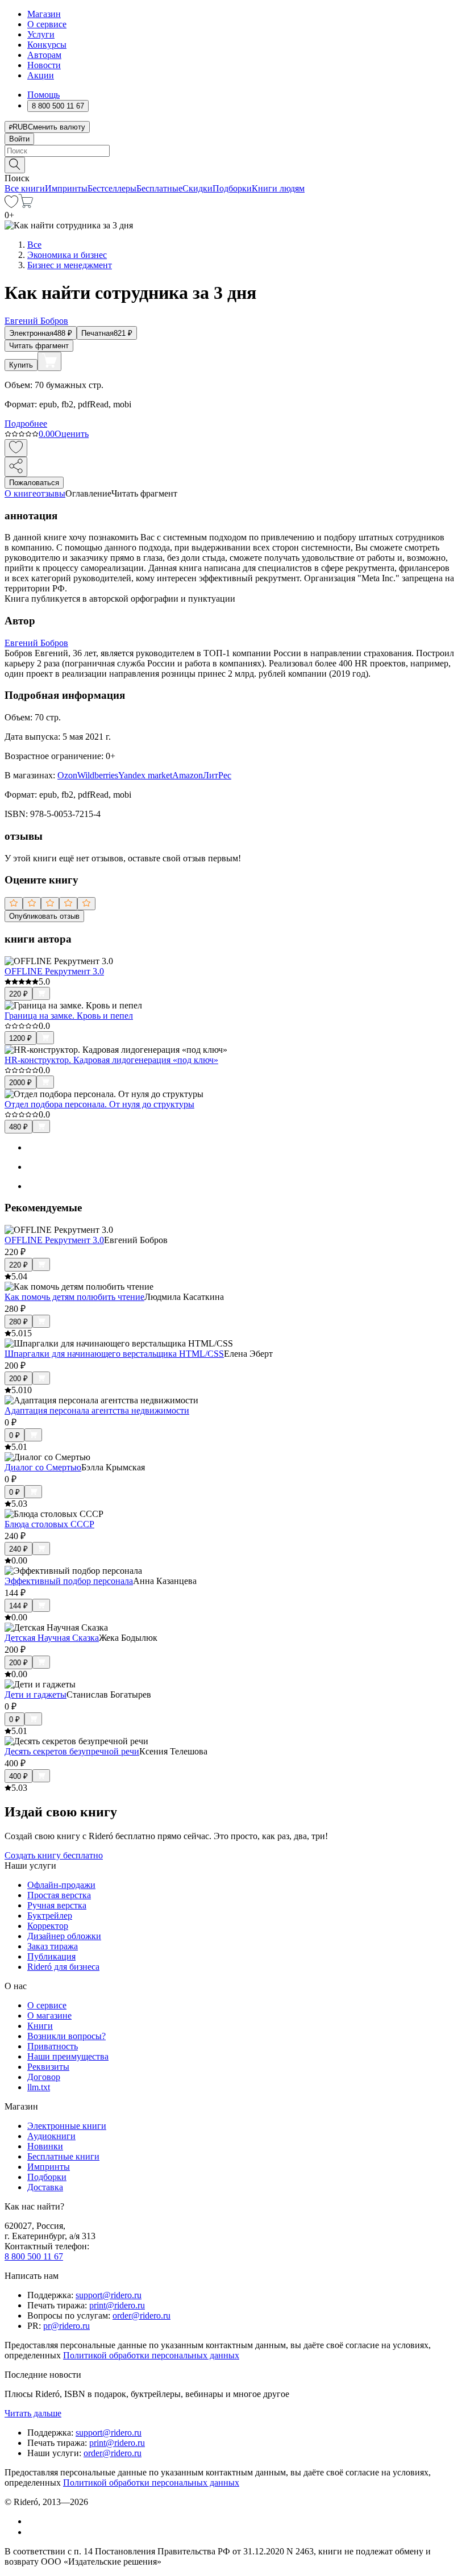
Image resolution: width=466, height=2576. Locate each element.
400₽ (18, 1776)
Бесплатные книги (63, 2156)
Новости (44, 65)
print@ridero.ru (117, 2305)
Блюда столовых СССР (49, 1524)
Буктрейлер (50, 1916)
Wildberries (98, 775)
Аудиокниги (51, 2136)
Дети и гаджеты (36, 1695)
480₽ (18, 1127)
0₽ (14, 1435)
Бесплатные (159, 188)
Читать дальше (33, 2413)
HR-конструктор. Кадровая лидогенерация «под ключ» (111, 1060)
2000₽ (20, 1083)
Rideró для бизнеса (63, 1967)
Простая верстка (59, 1895)
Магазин (44, 14)
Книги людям (278, 188)
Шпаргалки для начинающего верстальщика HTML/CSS (114, 1354)
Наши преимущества (68, 2056)
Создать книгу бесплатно (54, 1855)
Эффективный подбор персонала (69, 1581)
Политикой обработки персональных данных (151, 2355)
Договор (44, 2077)
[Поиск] (15, 165)
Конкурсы (47, 45)
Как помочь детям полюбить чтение (74, 1297)
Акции (41, 75)
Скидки (197, 188)
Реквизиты (48, 2067)
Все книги (25, 188)
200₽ (18, 1379)
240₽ (18, 1549)
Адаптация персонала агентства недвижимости (97, 1410)
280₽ (18, 1322)
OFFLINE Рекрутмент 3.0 (54, 971)
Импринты (66, 188)
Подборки (232, 188)
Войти (19, 139)
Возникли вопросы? (66, 2036)
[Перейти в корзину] (26, 205)
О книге (20, 493)
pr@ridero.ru (66, 2326)
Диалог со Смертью (43, 1467)
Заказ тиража (53, 1946)
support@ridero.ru (109, 2295)
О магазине (49, 2016)
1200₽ (20, 1038)
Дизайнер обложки (64, 1936)
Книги (40, 2026)
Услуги (41, 34)
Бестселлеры (112, 188)
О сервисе (47, 24)
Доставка (45, 2187)
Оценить (72, 434)
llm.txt (39, 2087)
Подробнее (26, 424)
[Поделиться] (16, 467)
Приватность (53, 2046)
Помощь (43, 95)
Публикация (51, 1956)
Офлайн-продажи (61, 1885)
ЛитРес (217, 775)
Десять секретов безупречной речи (72, 1751)
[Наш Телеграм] (32, 2532)
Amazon (188, 775)
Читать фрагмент (39, 346)
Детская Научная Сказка (52, 1638)
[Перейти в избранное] (11, 205)
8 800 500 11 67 (34, 2256)
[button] (233, 164)
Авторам (44, 55)
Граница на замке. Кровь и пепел (69, 1016)
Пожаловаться (34, 483)
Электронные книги (67, 2126)
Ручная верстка (57, 1905)
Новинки (45, 2146)
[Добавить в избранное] (16, 448)
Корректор (48, 1926)
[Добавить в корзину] (49, 361)
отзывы (51, 493)
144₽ (18, 1606)
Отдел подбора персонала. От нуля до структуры (99, 1104)
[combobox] (233, 151)
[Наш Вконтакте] (33, 2521)
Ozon (67, 775)
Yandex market (145, 775)
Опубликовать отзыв (44, 916)
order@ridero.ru (142, 2316)
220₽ (18, 994)
